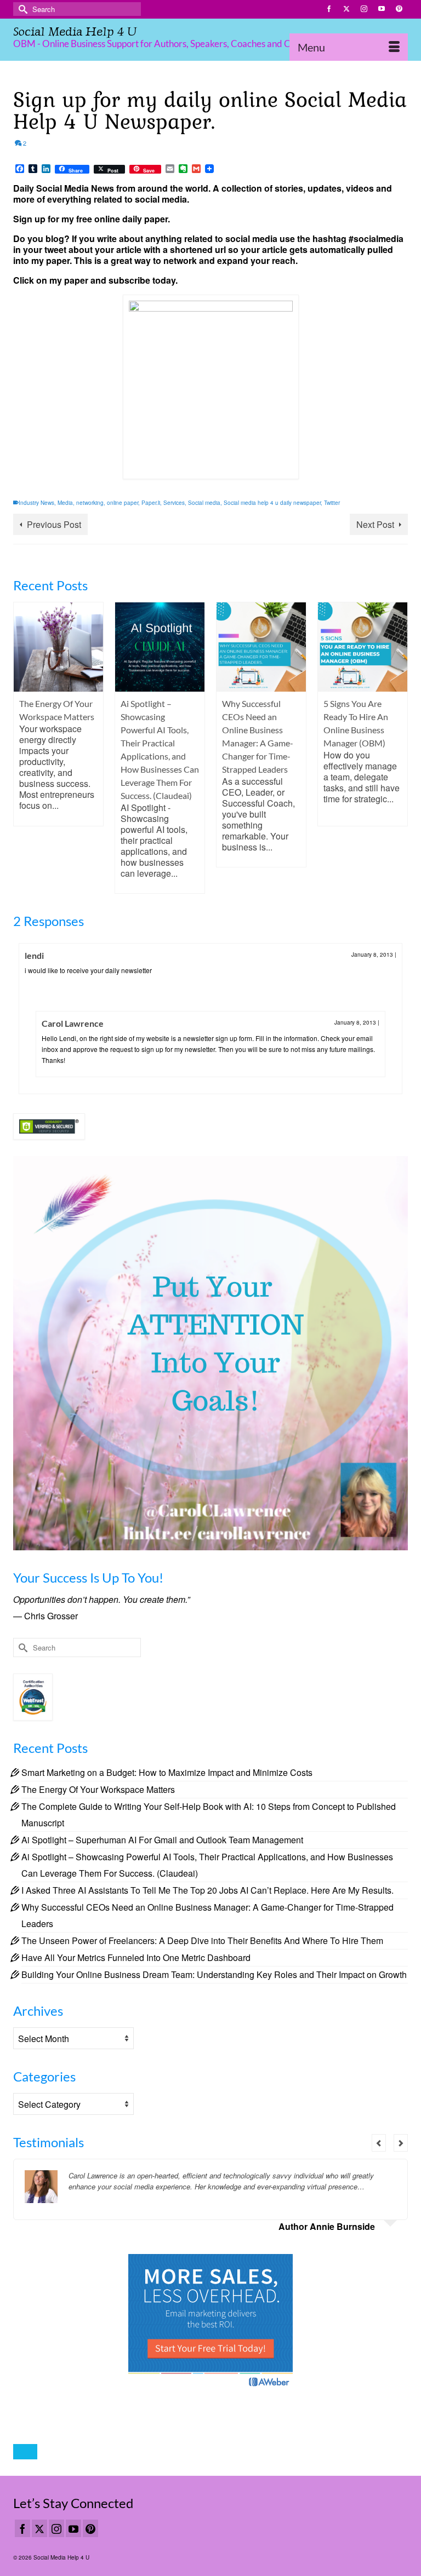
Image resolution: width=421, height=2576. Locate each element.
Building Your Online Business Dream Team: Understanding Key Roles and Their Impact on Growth (214, 1974)
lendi (34, 955)
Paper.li (151, 503)
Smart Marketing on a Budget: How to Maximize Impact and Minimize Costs (167, 1772)
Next (398, 748)
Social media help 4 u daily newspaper (272, 503)
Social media (204, 503)
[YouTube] (73, 2528)
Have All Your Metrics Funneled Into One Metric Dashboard (136, 1957)
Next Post (375, 524)
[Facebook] (22, 2528)
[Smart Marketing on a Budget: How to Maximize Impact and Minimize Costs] (363, 647)
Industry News (36, 503)
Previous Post (54, 524)
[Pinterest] (90, 2528)
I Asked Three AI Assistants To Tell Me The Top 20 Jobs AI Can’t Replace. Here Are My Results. (207, 1890)
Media (65, 503)
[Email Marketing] (210, 2321)
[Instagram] (56, 2528)
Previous (23, 748)
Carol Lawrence (73, 1023)
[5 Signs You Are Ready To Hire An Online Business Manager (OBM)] (261, 647)
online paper (123, 503)
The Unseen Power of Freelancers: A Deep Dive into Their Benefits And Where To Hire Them (202, 1940)
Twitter (332, 503)
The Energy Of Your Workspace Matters (98, 1789)
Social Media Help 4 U (75, 31)
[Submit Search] (21, 9)
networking (90, 503)
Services (174, 503)
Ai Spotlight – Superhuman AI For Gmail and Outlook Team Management (162, 1840)
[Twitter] (39, 2528)
